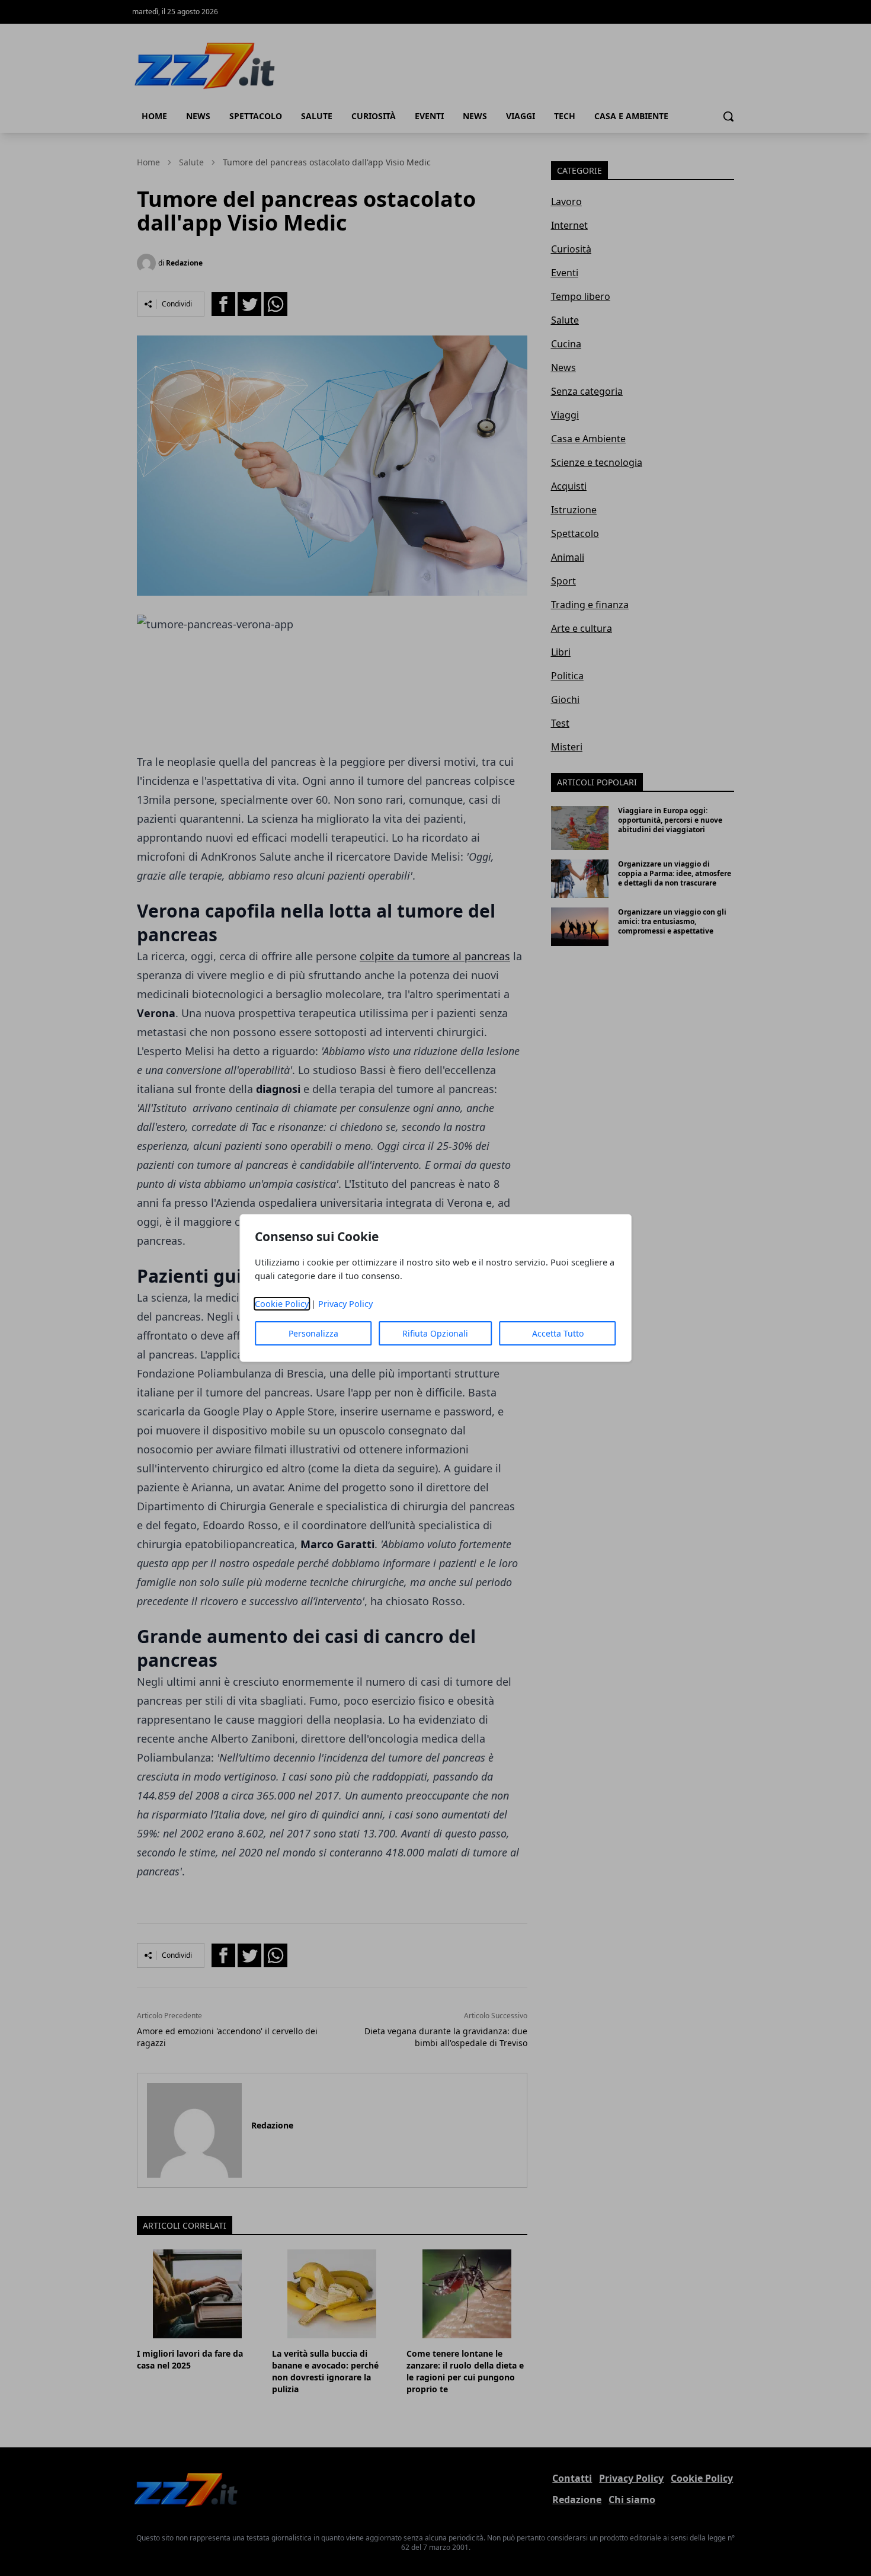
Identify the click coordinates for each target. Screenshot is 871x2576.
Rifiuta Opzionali (435, 1333)
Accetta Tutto (558, 1333)
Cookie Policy (282, 1304)
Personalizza (313, 1333)
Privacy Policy (345, 1304)
